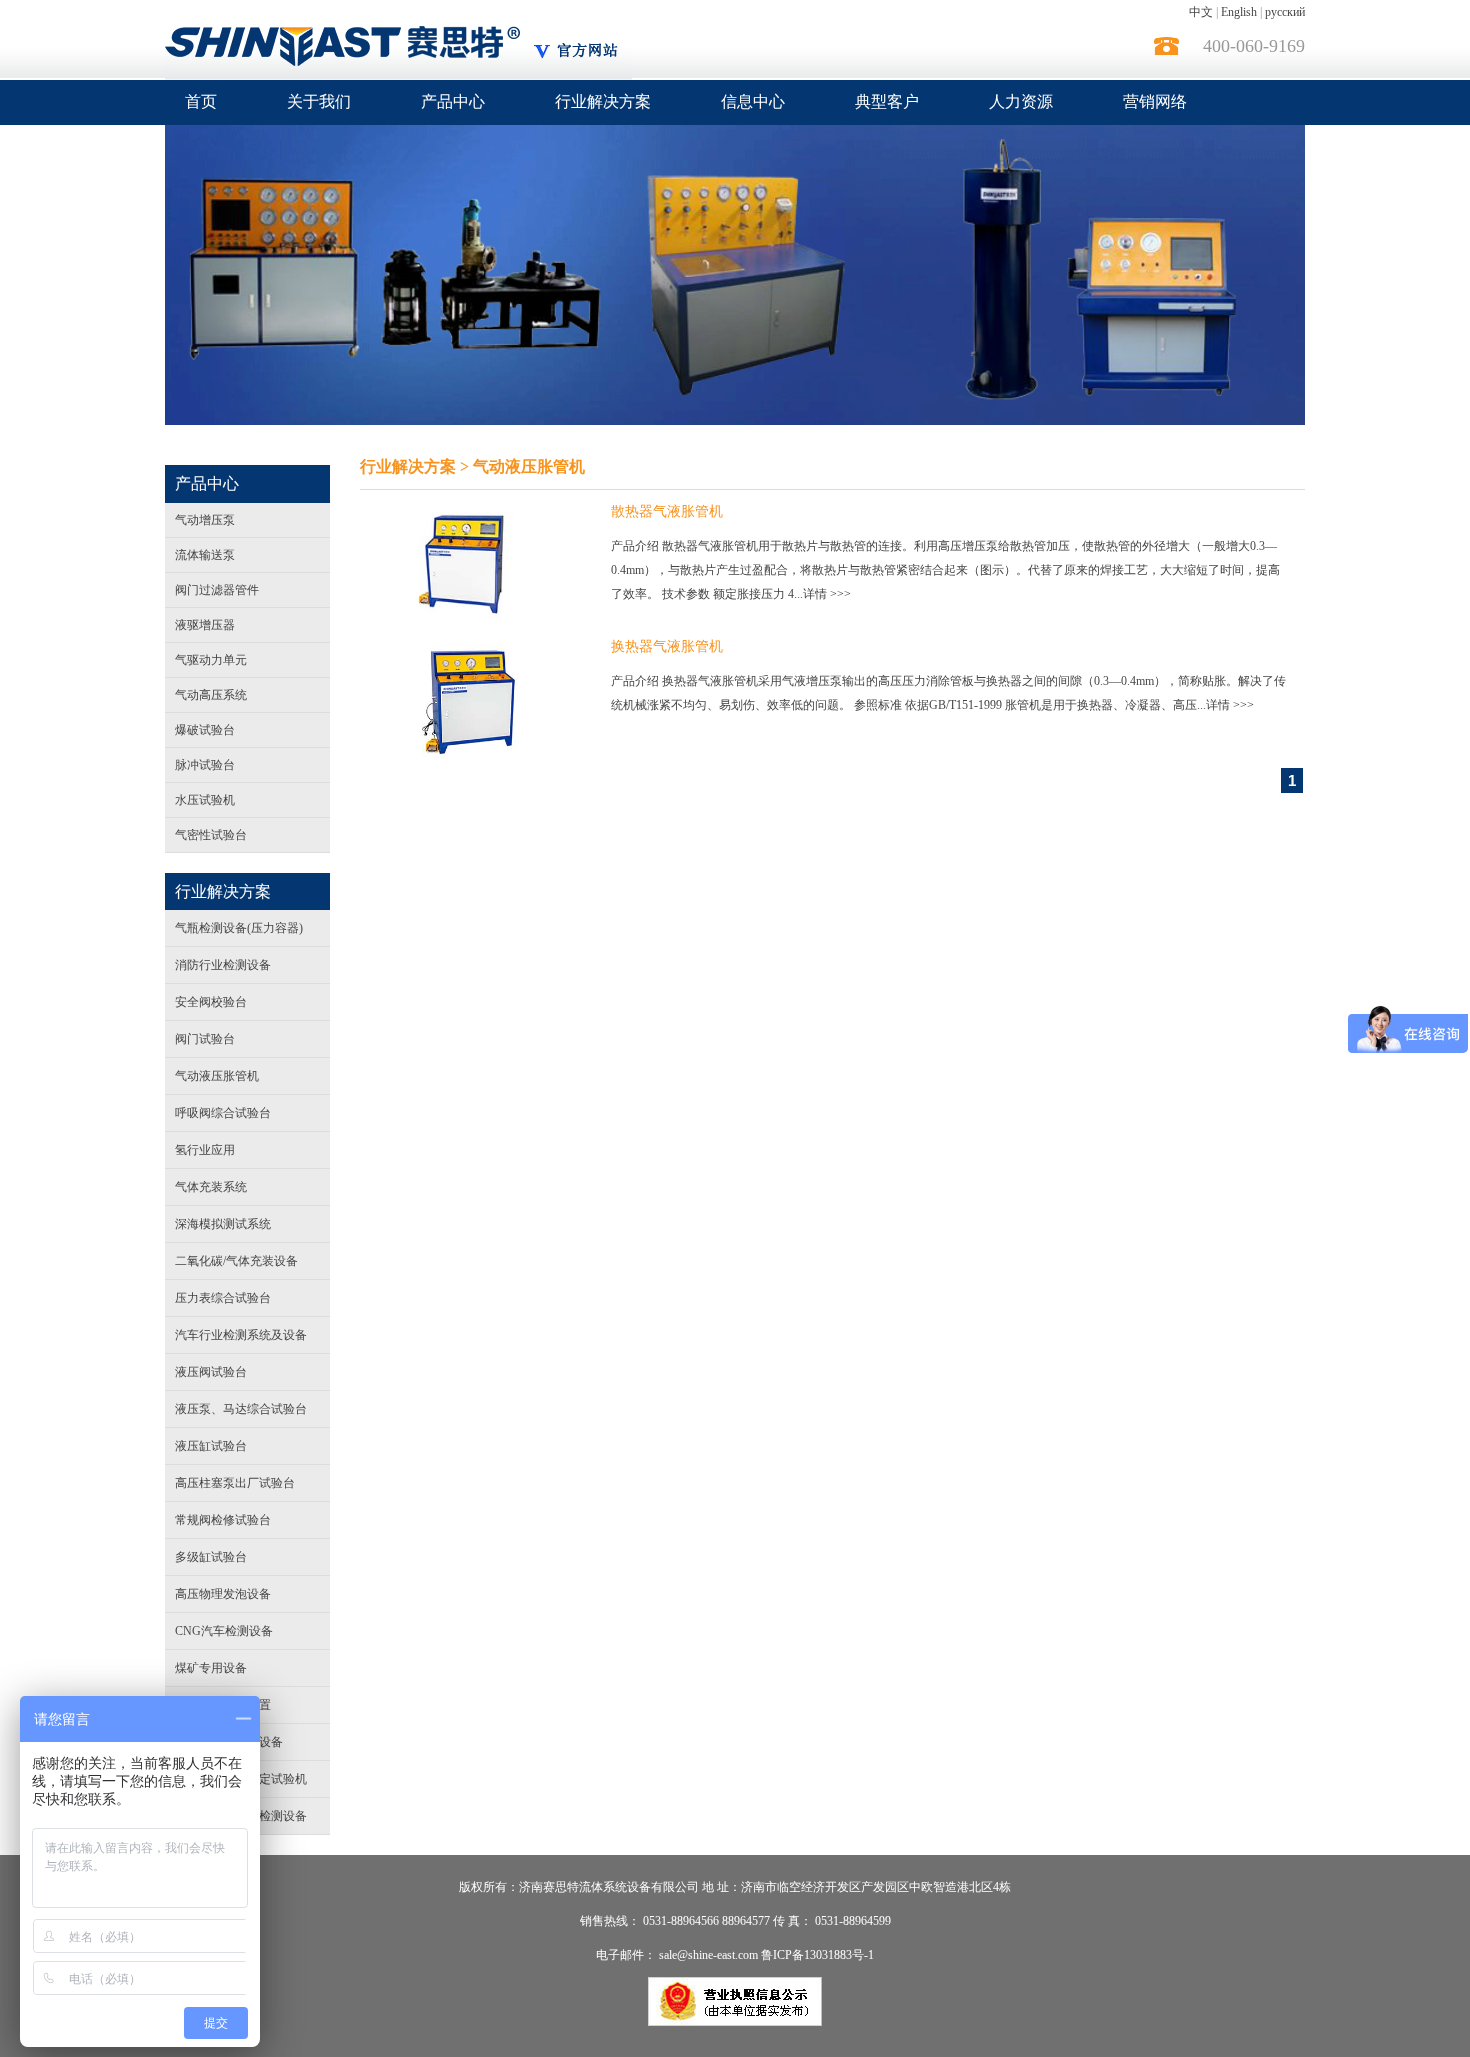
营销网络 (1155, 101)
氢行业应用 (205, 1150)
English (1239, 12)
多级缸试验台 (211, 1557)
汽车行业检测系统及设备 (241, 1335)
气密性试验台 (211, 835)
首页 (201, 101)
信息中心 (753, 101)
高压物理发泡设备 (223, 1594)
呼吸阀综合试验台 (223, 1113)
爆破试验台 (205, 730)
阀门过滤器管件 (217, 590)
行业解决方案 (603, 101)
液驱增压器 (205, 625)
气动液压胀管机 (217, 1076)
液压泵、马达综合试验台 (241, 1409)
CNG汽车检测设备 (224, 1631)
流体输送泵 (205, 555)
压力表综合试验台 (223, 1298)
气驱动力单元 (211, 660)
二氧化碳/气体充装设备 (236, 1261)
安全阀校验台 (211, 1002)
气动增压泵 (205, 520)
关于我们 (319, 101)
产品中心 (453, 101)
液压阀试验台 (211, 1372)
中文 (1201, 12)
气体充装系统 (211, 1187)
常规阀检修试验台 (223, 1520)
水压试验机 (205, 800)
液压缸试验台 (211, 1446)
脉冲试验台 (205, 765)
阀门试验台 (205, 1039)
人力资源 (1021, 101)
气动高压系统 (211, 695)
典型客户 (887, 101)
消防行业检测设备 (223, 965)
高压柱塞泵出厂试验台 (235, 1483)
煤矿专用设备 (211, 1668)
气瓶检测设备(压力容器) (239, 928)
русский (1285, 12)
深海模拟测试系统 (223, 1224)
